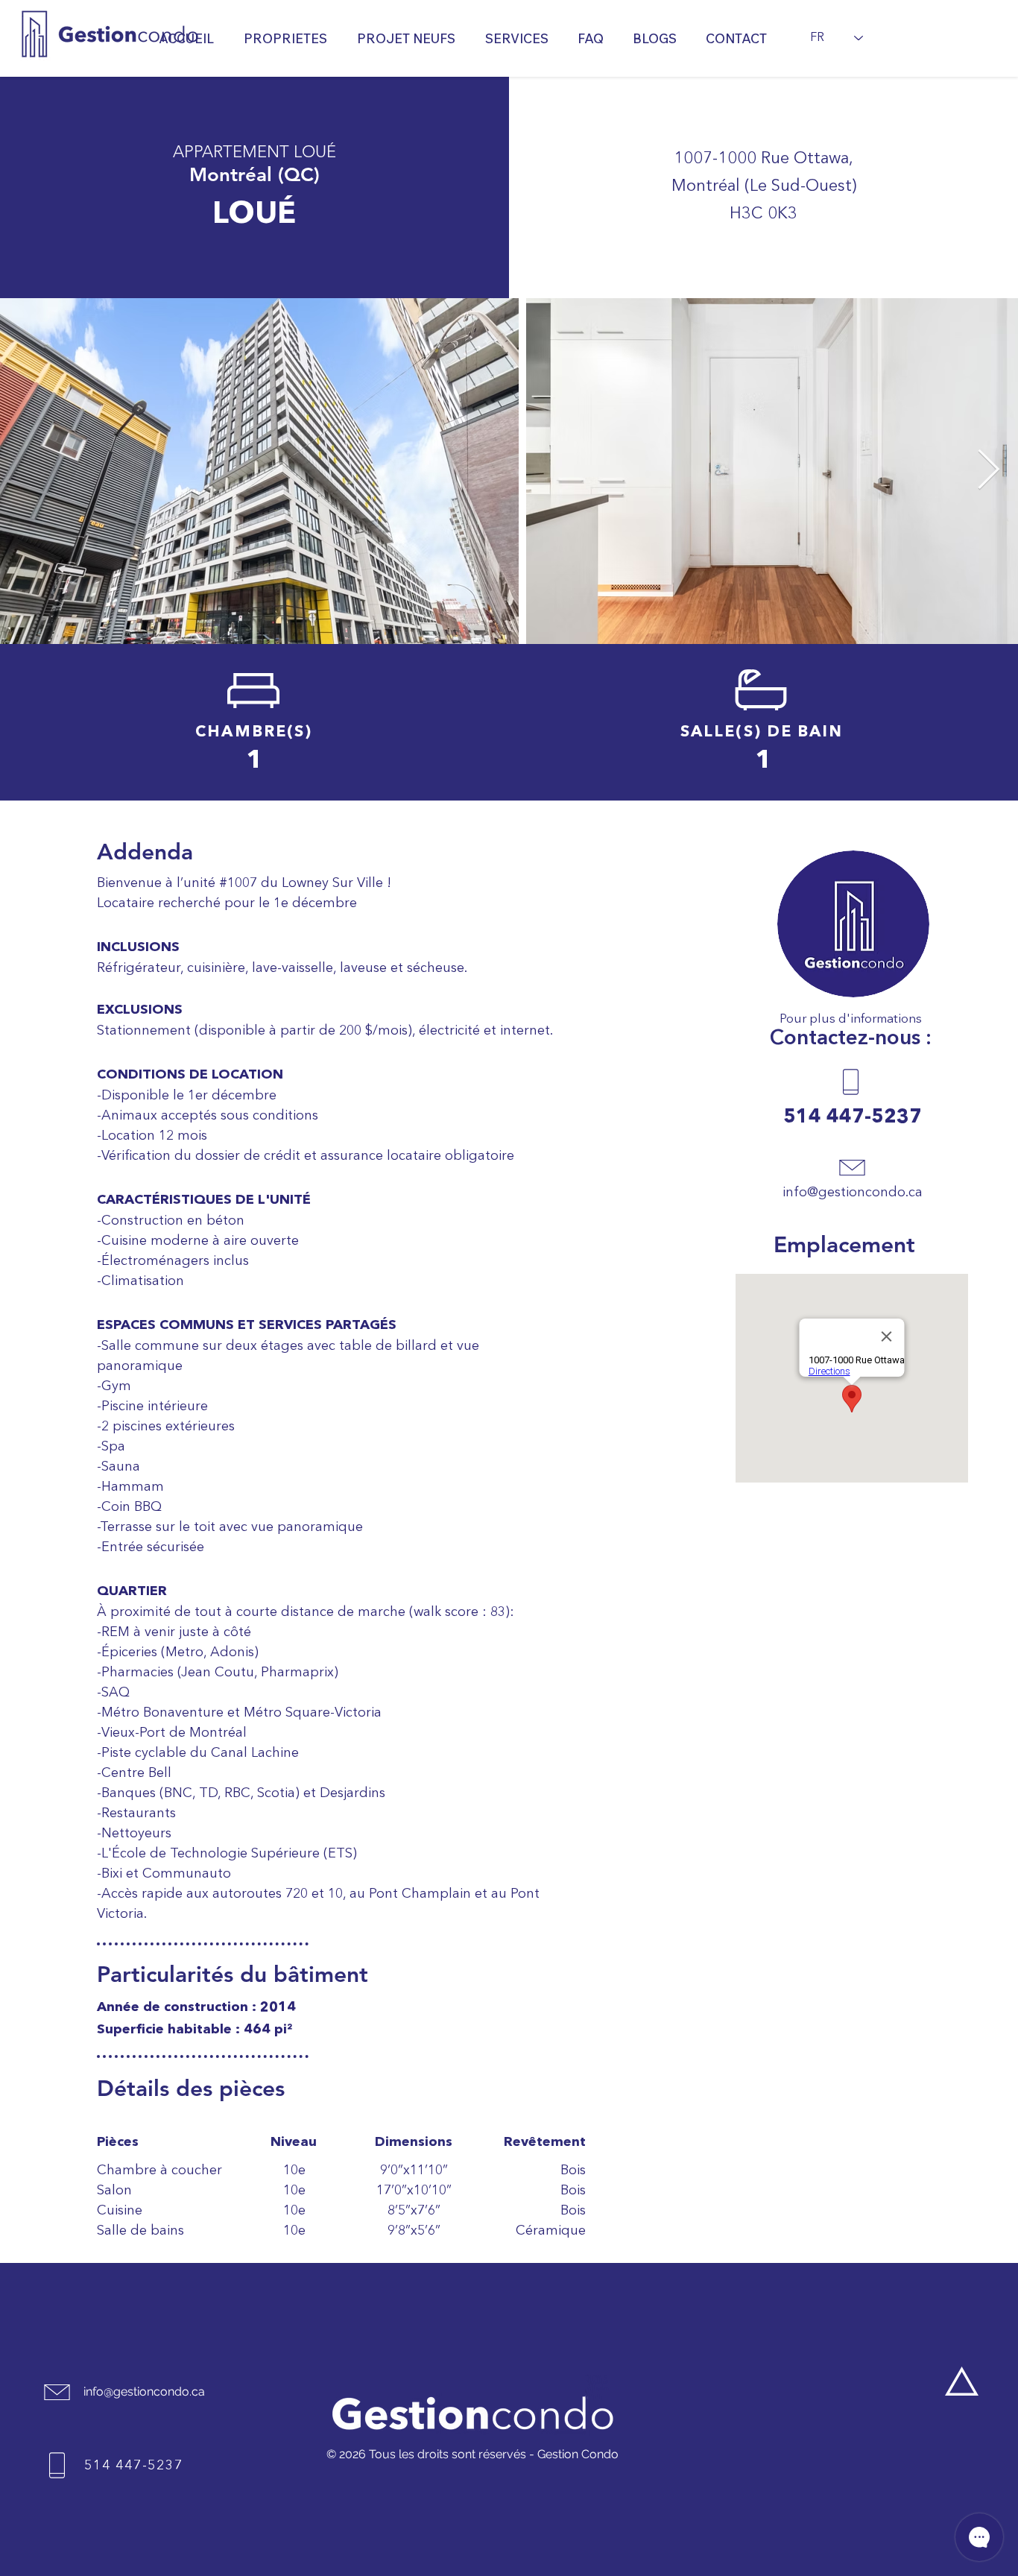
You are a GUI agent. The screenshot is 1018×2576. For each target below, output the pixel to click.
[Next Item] (988, 471)
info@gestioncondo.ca (853, 1193)
